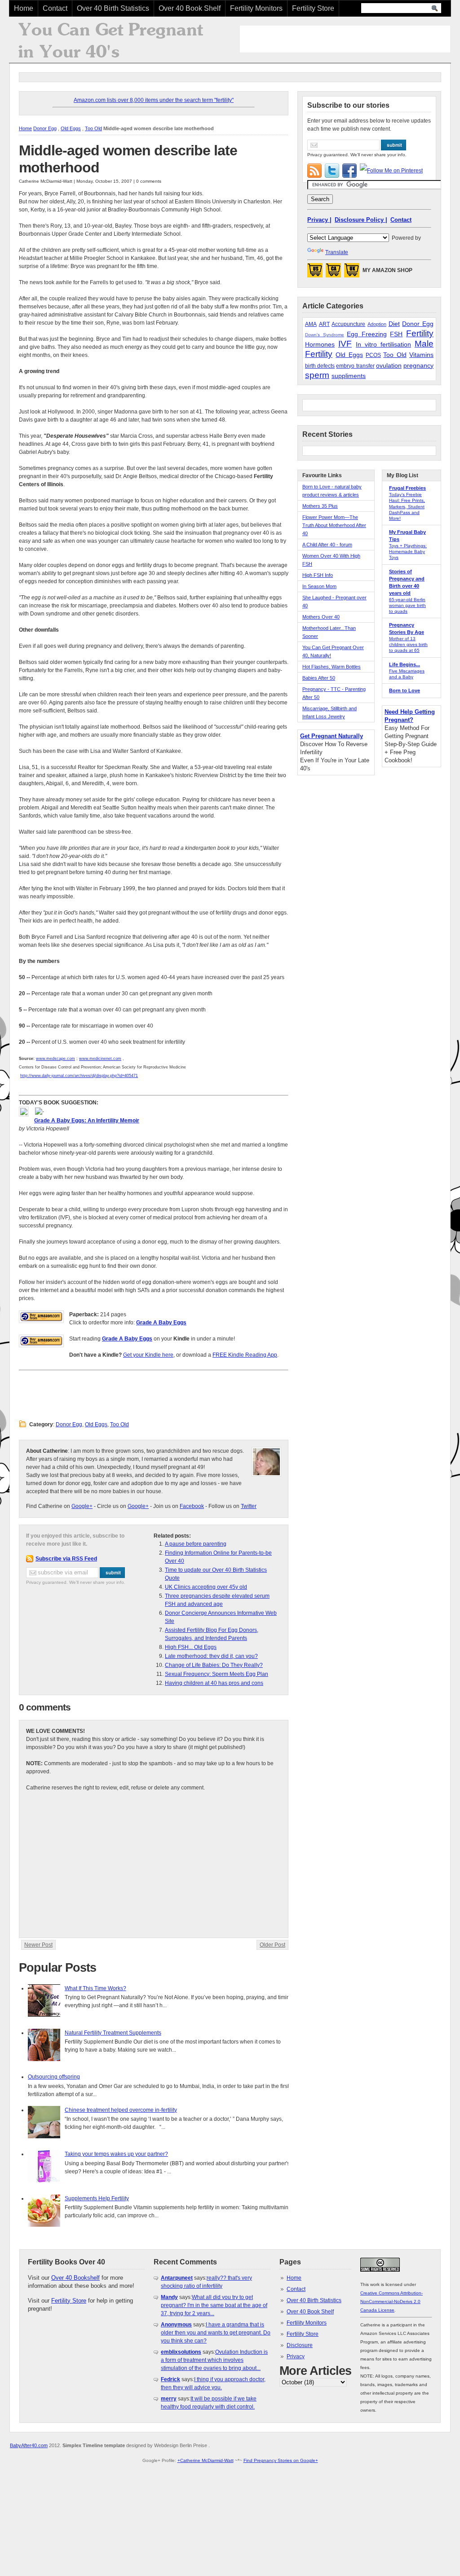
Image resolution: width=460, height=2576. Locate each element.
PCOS (373, 355)
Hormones (320, 344)
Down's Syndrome (325, 335)
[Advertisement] (345, 39)
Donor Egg (45, 128)
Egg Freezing (367, 334)
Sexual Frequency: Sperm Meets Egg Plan (217, 1674)
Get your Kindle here (148, 1355)
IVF (345, 344)
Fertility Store (313, 8)
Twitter (249, 1506)
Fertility (420, 333)
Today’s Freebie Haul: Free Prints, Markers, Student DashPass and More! (407, 506)
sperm (317, 375)
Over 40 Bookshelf (75, 2278)
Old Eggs (71, 128)
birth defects (320, 366)
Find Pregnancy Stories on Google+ (281, 2460)
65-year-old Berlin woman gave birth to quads (407, 605)
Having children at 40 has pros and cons (214, 1683)
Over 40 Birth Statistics (113, 8)
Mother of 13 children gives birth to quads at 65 (408, 644)
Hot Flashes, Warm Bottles (332, 667)
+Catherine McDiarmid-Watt (206, 2460)
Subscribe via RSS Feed (66, 1559)
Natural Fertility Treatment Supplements (113, 2033)
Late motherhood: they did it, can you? (211, 1656)
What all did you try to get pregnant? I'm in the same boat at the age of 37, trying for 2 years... (214, 2305)
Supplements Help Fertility (97, 2198)
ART (324, 324)
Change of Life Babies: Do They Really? (214, 1665)
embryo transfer (355, 366)
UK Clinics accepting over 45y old (206, 1587)
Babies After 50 (319, 678)
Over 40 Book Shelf (190, 8)
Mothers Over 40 (321, 617)
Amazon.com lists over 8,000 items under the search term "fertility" (154, 100)
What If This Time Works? (95, 1988)
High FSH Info (318, 575)
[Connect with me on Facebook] (349, 171)
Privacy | (319, 220)
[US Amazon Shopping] (315, 273)
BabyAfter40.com (29, 2445)
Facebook (192, 1506)
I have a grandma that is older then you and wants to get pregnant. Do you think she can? (216, 2333)
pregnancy (418, 365)
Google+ (82, 1506)
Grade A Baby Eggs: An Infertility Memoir (87, 1121)
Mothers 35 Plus (320, 506)
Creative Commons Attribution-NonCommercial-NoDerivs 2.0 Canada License (391, 2301)
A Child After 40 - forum (327, 545)
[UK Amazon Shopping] (352, 273)
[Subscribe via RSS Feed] (314, 171)
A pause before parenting (196, 1544)
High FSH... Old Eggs (191, 1647)
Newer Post (38, 1945)
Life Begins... (405, 664)
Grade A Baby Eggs (161, 1323)
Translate (337, 252)
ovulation (389, 365)
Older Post (272, 1945)
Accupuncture (348, 324)
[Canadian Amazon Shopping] (333, 273)
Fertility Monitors (256, 8)
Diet (394, 324)
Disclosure (300, 2345)
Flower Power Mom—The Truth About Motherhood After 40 (334, 525)
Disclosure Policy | (361, 220)
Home (24, 8)
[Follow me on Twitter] (332, 171)
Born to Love (405, 690)
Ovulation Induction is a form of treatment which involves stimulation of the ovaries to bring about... (214, 2360)
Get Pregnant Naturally (332, 736)
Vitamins (421, 355)
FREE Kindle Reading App (245, 1355)
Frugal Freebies (407, 488)
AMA (311, 324)
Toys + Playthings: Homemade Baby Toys (408, 552)
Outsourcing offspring (54, 2077)
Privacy (296, 2356)
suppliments (349, 376)
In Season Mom (319, 586)
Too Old (93, 128)
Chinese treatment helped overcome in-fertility (121, 2110)
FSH (396, 334)
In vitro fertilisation (383, 344)
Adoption (377, 324)
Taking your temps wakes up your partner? (116, 2154)
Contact (55, 8)
